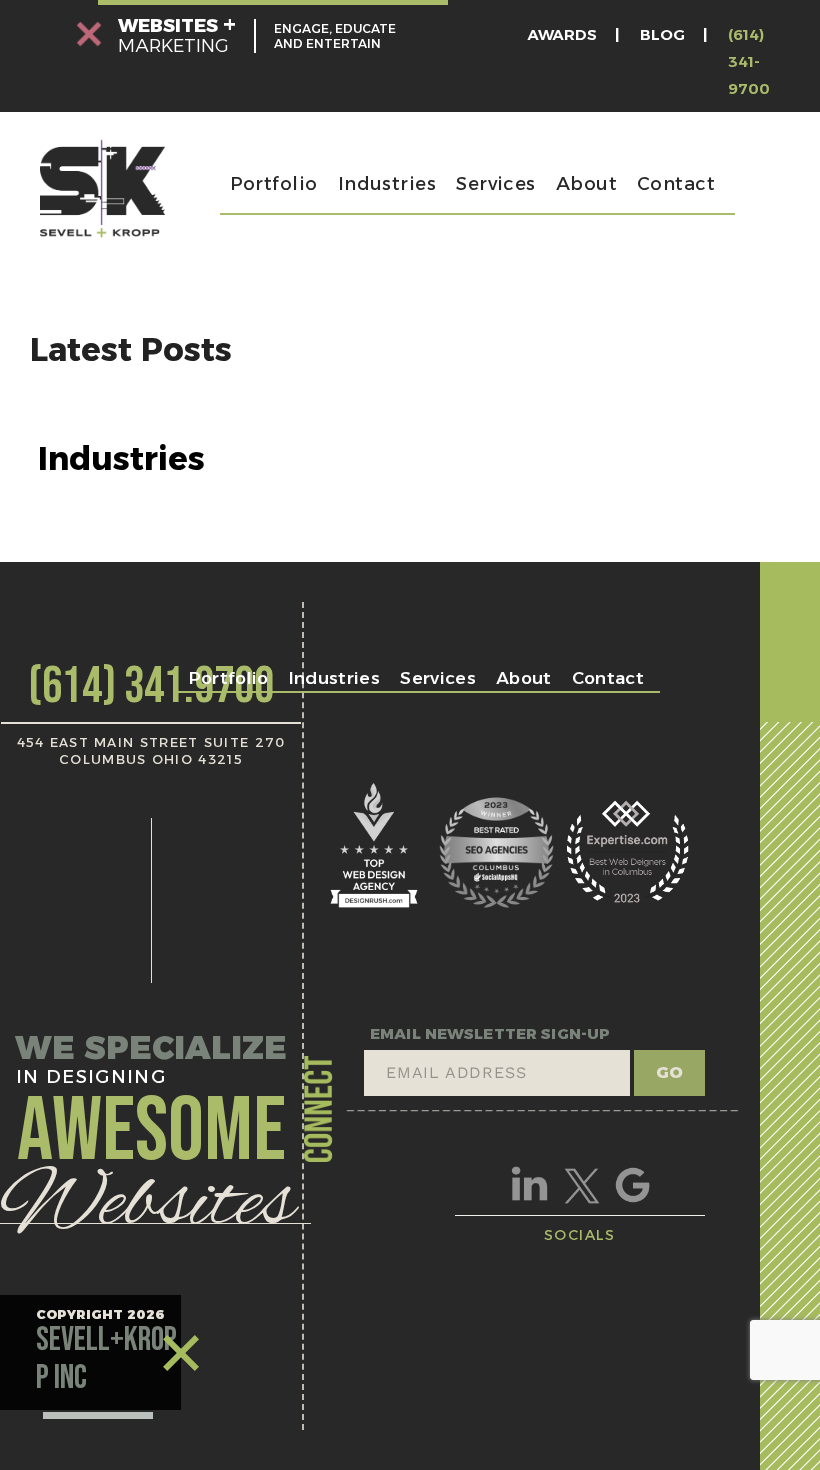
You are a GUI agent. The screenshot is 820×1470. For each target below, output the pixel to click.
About (586, 184)
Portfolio (274, 184)
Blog (662, 34)
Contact (676, 184)
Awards (562, 34)
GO (669, 1072)
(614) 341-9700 (749, 61)
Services (496, 184)
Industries (387, 184)
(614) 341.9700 (151, 687)
